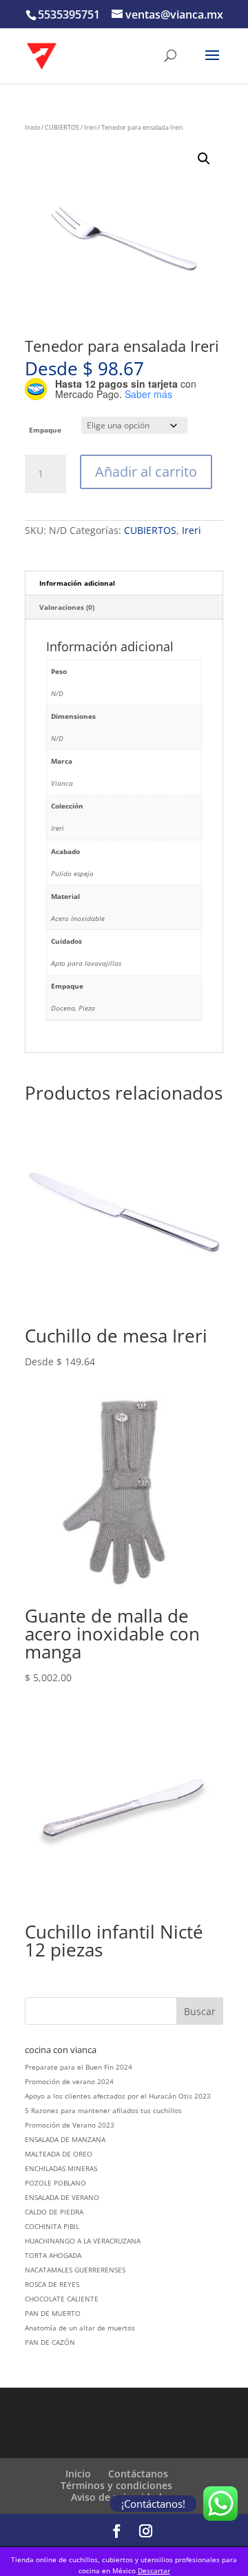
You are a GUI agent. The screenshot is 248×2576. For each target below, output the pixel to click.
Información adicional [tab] (77, 583)
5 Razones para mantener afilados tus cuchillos (103, 2110)
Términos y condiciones (116, 2485)
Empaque (45, 430)
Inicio (32, 127)
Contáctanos (138, 2474)
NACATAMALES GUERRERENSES (75, 2270)
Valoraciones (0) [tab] (67, 607)
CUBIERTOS (62, 127)
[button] (204, 159)
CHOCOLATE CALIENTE (62, 2299)
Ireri (90, 127)
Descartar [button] (154, 2570)
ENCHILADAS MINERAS (61, 2168)
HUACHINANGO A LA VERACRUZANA (83, 2241)
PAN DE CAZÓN (50, 2342)
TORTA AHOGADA (53, 2255)
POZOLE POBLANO (55, 2183)
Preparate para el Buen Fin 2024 (79, 2067)
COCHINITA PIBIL (52, 2226)
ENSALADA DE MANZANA (65, 2139)
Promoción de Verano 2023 (70, 2125)
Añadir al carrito (146, 472)
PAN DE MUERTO (53, 2313)
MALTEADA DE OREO (59, 2154)
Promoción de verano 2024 (69, 2081)
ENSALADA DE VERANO (62, 2197)
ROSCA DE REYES (52, 2284)
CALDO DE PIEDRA (54, 2212)
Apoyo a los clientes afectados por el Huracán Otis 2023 (118, 2096)
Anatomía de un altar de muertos (80, 2328)
